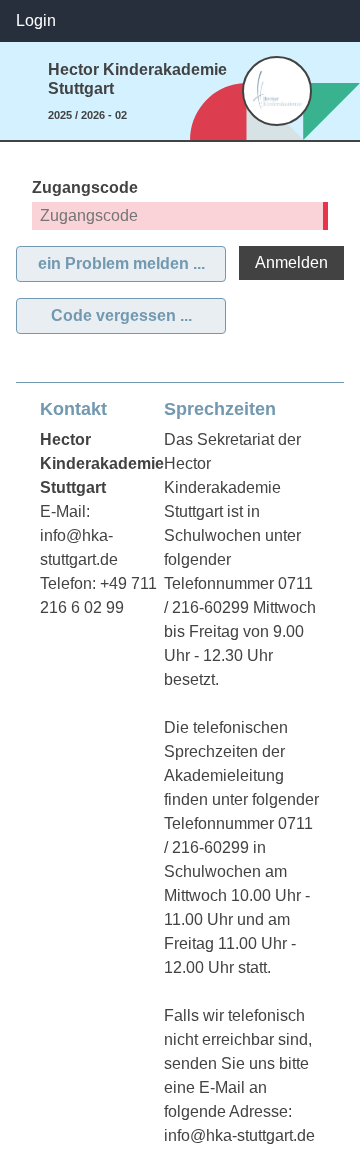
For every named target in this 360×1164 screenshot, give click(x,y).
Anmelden (291, 262)
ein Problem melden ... (121, 263)
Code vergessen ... (121, 315)
